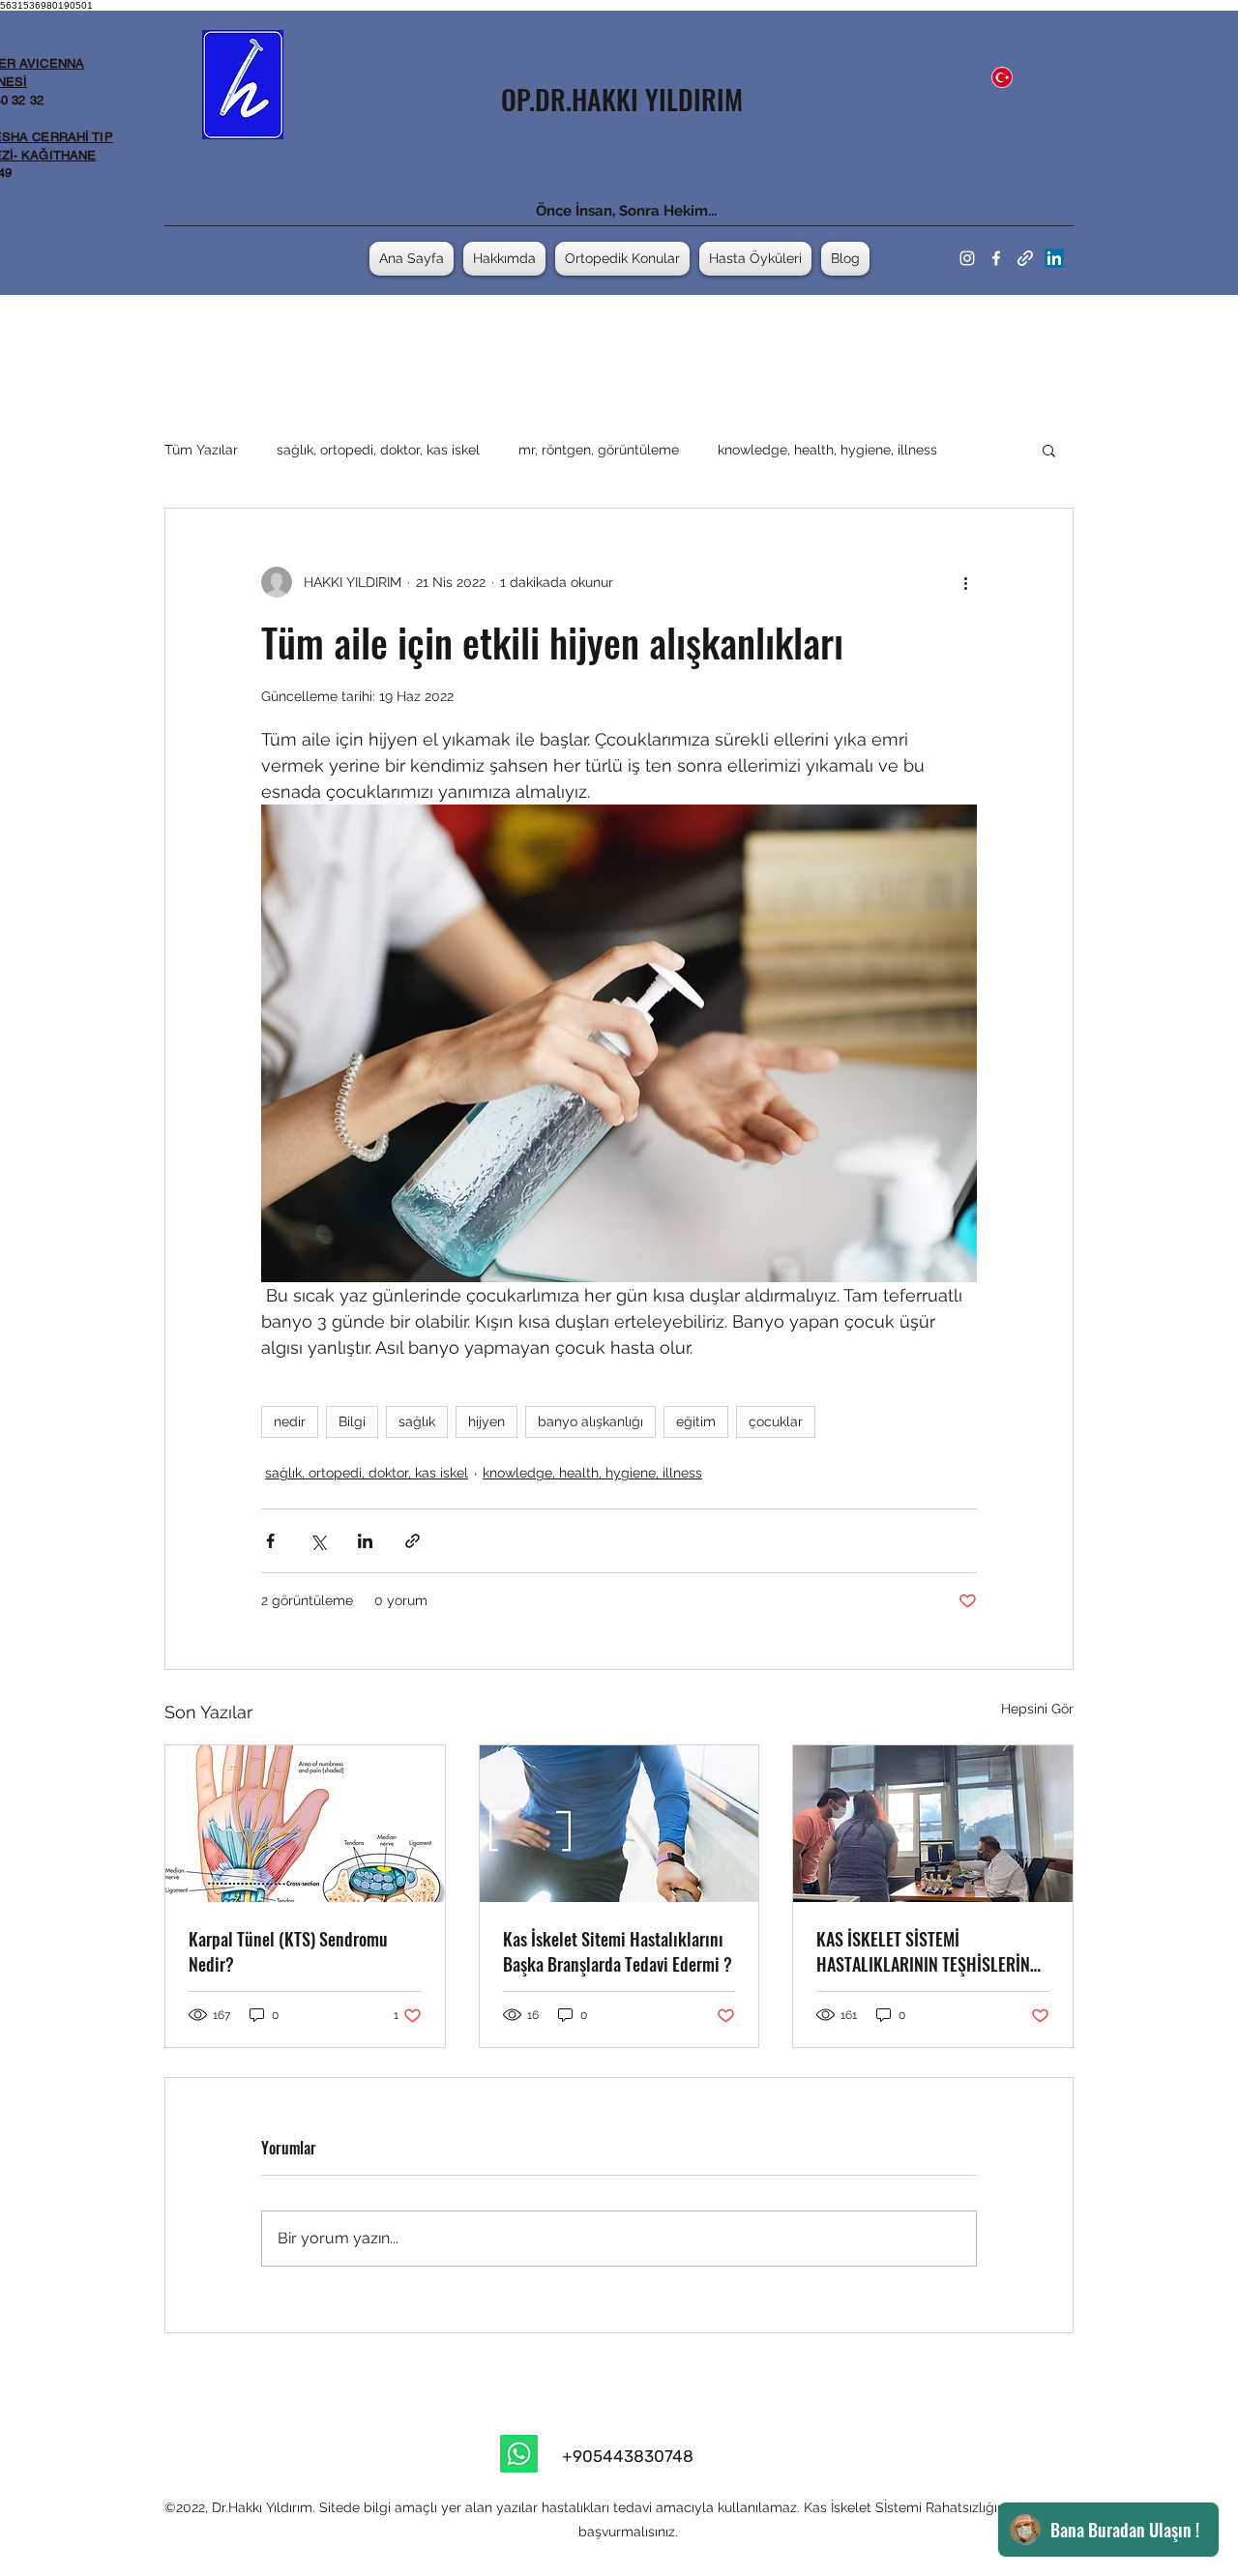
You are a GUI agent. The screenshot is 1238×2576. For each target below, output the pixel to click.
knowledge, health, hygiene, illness (827, 450)
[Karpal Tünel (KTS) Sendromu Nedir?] (305, 1824)
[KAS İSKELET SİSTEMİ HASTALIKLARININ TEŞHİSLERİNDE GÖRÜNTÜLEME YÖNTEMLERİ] (933, 1824)
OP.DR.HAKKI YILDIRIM (622, 99)
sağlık (417, 1421)
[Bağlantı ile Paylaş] (413, 1541)
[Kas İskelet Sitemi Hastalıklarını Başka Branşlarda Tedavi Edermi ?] (619, 1824)
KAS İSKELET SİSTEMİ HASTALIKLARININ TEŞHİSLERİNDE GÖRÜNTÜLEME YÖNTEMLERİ (932, 1951)
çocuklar (776, 1421)
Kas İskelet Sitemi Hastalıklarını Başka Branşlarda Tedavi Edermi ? (618, 1951)
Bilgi (352, 1421)
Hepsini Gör (1037, 1709)
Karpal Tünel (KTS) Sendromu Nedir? (288, 1951)
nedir (290, 1421)
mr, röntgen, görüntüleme (599, 450)
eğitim (696, 1421)
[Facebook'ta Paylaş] (270, 1541)
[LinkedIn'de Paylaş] (365, 1541)
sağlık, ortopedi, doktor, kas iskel (378, 450)
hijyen (486, 1421)
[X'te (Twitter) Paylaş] (318, 1541)
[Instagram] (967, 258)
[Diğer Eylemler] (965, 582)
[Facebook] (996, 258)
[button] (1049, 450)
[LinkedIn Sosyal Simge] (1054, 258)
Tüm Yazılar (201, 450)
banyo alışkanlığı (590, 1421)
